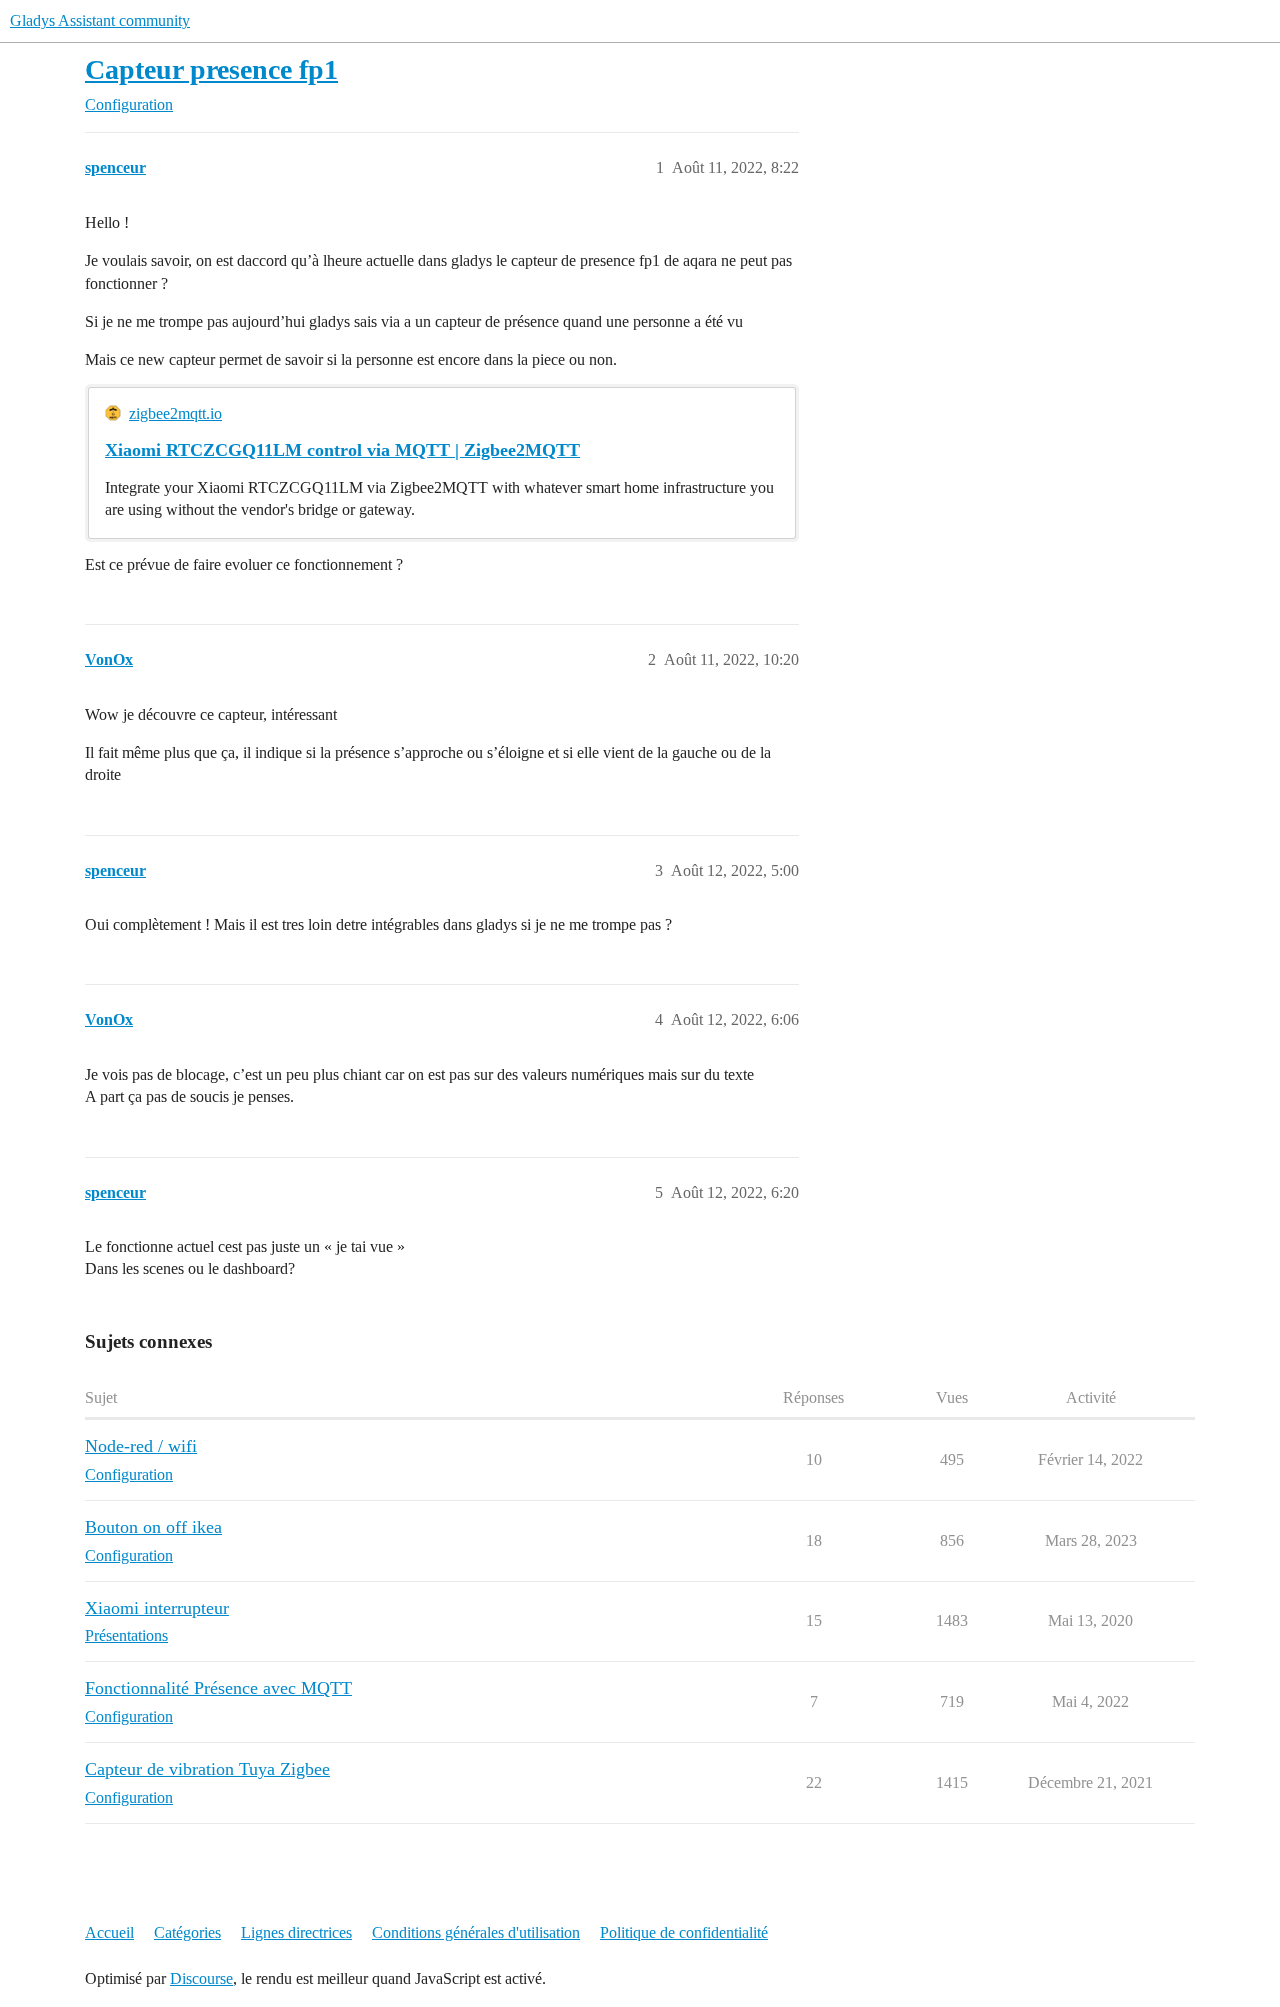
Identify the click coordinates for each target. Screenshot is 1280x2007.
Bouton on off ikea (153, 1527)
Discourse (201, 1978)
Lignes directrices (296, 1932)
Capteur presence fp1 (211, 69)
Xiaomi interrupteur (157, 1608)
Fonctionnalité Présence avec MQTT (218, 1688)
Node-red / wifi (141, 1446)
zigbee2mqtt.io (175, 413)
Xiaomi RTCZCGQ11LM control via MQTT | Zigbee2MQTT (342, 450)
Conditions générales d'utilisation (476, 1932)
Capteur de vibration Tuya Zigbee (207, 1769)
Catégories (187, 1932)
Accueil (109, 1932)
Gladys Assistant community (100, 20)
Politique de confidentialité (684, 1932)
